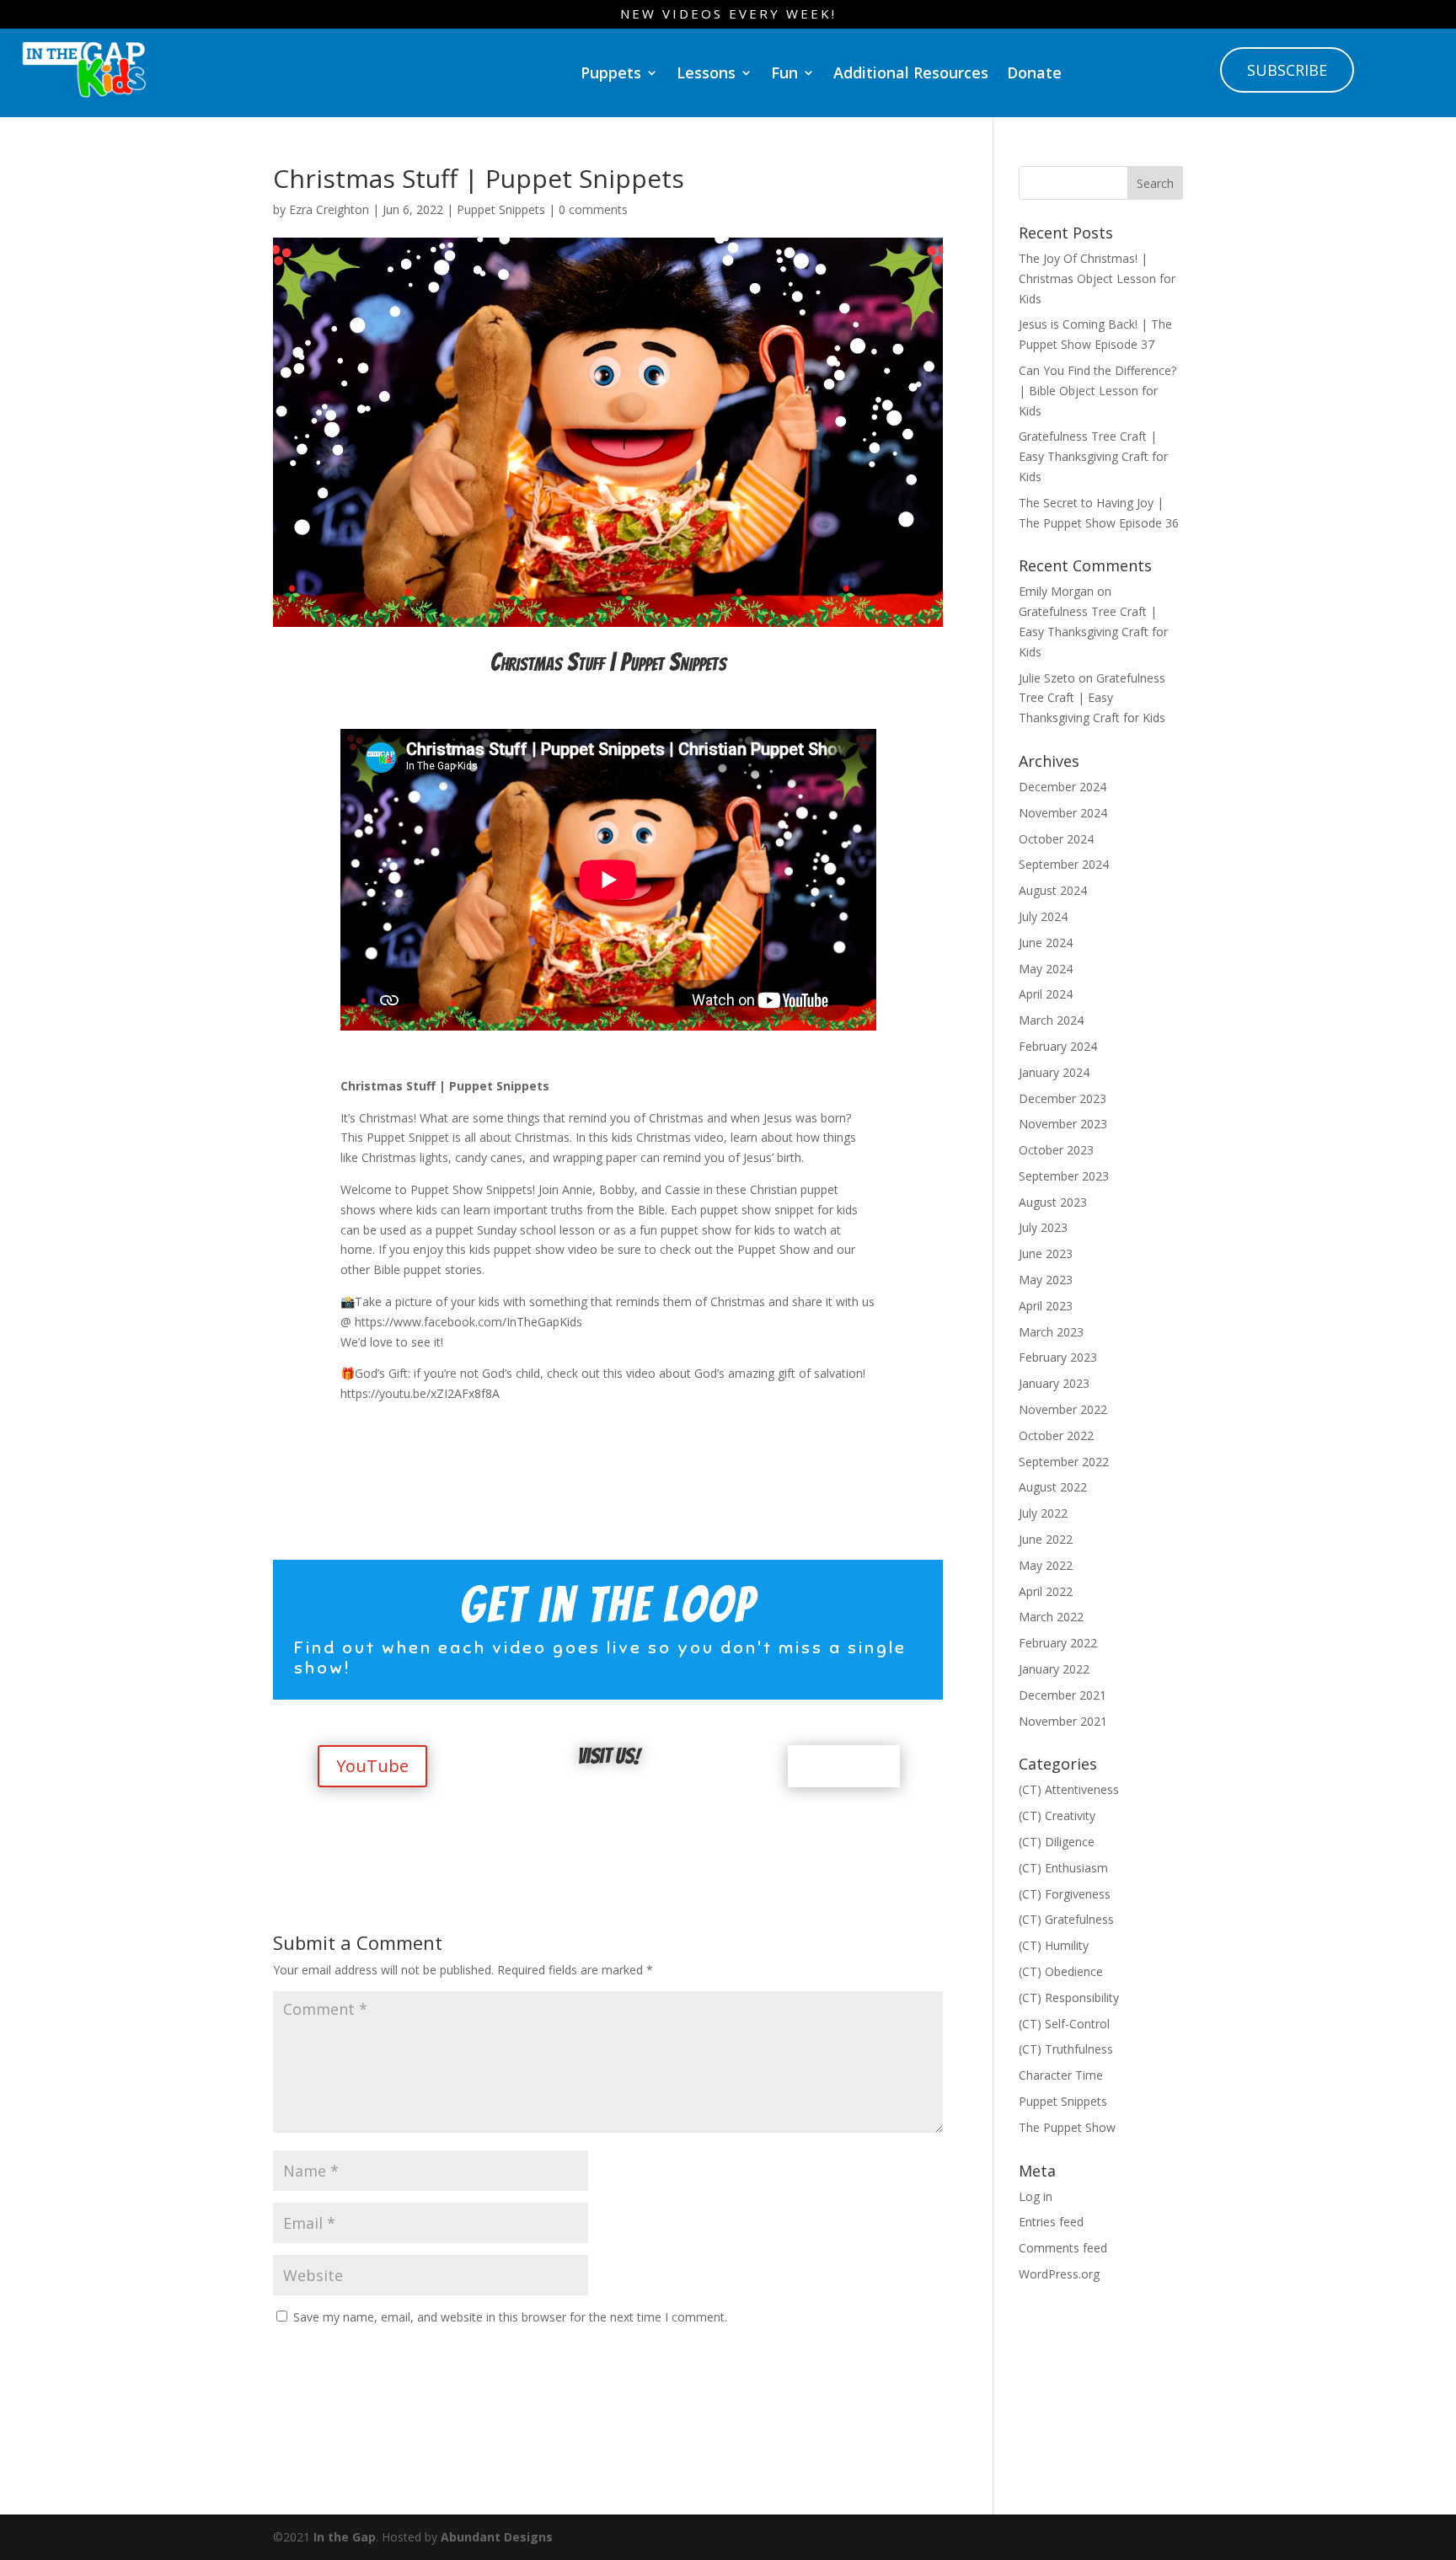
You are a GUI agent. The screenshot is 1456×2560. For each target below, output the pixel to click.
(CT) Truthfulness (1066, 2049)
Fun (784, 72)
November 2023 (1063, 1124)
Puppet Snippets (501, 209)
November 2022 (1063, 1409)
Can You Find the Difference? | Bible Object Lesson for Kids (1097, 391)
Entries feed (1051, 2222)
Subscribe (1287, 70)
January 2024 (1054, 1072)
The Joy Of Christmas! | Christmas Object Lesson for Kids (1097, 278)
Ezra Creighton (329, 209)
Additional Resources (911, 72)
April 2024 (1046, 994)
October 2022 (1056, 1435)
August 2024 (1053, 890)
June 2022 (1046, 1539)
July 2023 (1043, 1227)
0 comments (593, 209)
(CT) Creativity (1057, 1816)
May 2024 (1046, 969)
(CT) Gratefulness (1066, 1919)
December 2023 (1063, 1098)
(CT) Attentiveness (1069, 1789)
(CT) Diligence (1057, 1842)
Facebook (844, 1766)
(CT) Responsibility (1069, 1998)
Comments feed (1063, 2248)
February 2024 (1058, 1046)
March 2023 (1051, 1332)
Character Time (1061, 2075)
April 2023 (1046, 1306)
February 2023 (1058, 1357)
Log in (1036, 2196)
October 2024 (1056, 839)
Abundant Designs (497, 2537)
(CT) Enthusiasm (1063, 1868)
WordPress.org (1059, 2274)
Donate (1034, 72)
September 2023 (1064, 1176)
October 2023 (1056, 1150)
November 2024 (1063, 813)
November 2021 (1063, 1721)
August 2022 (1053, 1487)
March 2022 (1051, 1617)
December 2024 (1063, 787)
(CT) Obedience (1061, 1971)
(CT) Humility (1054, 1945)
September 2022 (1064, 1462)
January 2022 (1054, 1669)
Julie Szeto (1047, 678)
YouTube (372, 1766)
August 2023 (1053, 1202)
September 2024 (1064, 864)
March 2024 (1051, 1020)
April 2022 (1046, 1591)
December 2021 (1063, 1695)
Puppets (611, 72)
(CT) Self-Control (1064, 2024)
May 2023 (1046, 1280)
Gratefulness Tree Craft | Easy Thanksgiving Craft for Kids (1093, 456)
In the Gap (345, 2537)
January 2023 (1054, 1383)
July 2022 (1043, 1513)
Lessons (706, 72)
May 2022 (1046, 1565)
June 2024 (1046, 943)
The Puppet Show (1067, 2127)
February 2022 (1058, 1643)
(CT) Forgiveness (1065, 1894)
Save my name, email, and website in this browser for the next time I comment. (510, 2317)
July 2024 (1043, 916)
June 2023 (1046, 1253)
